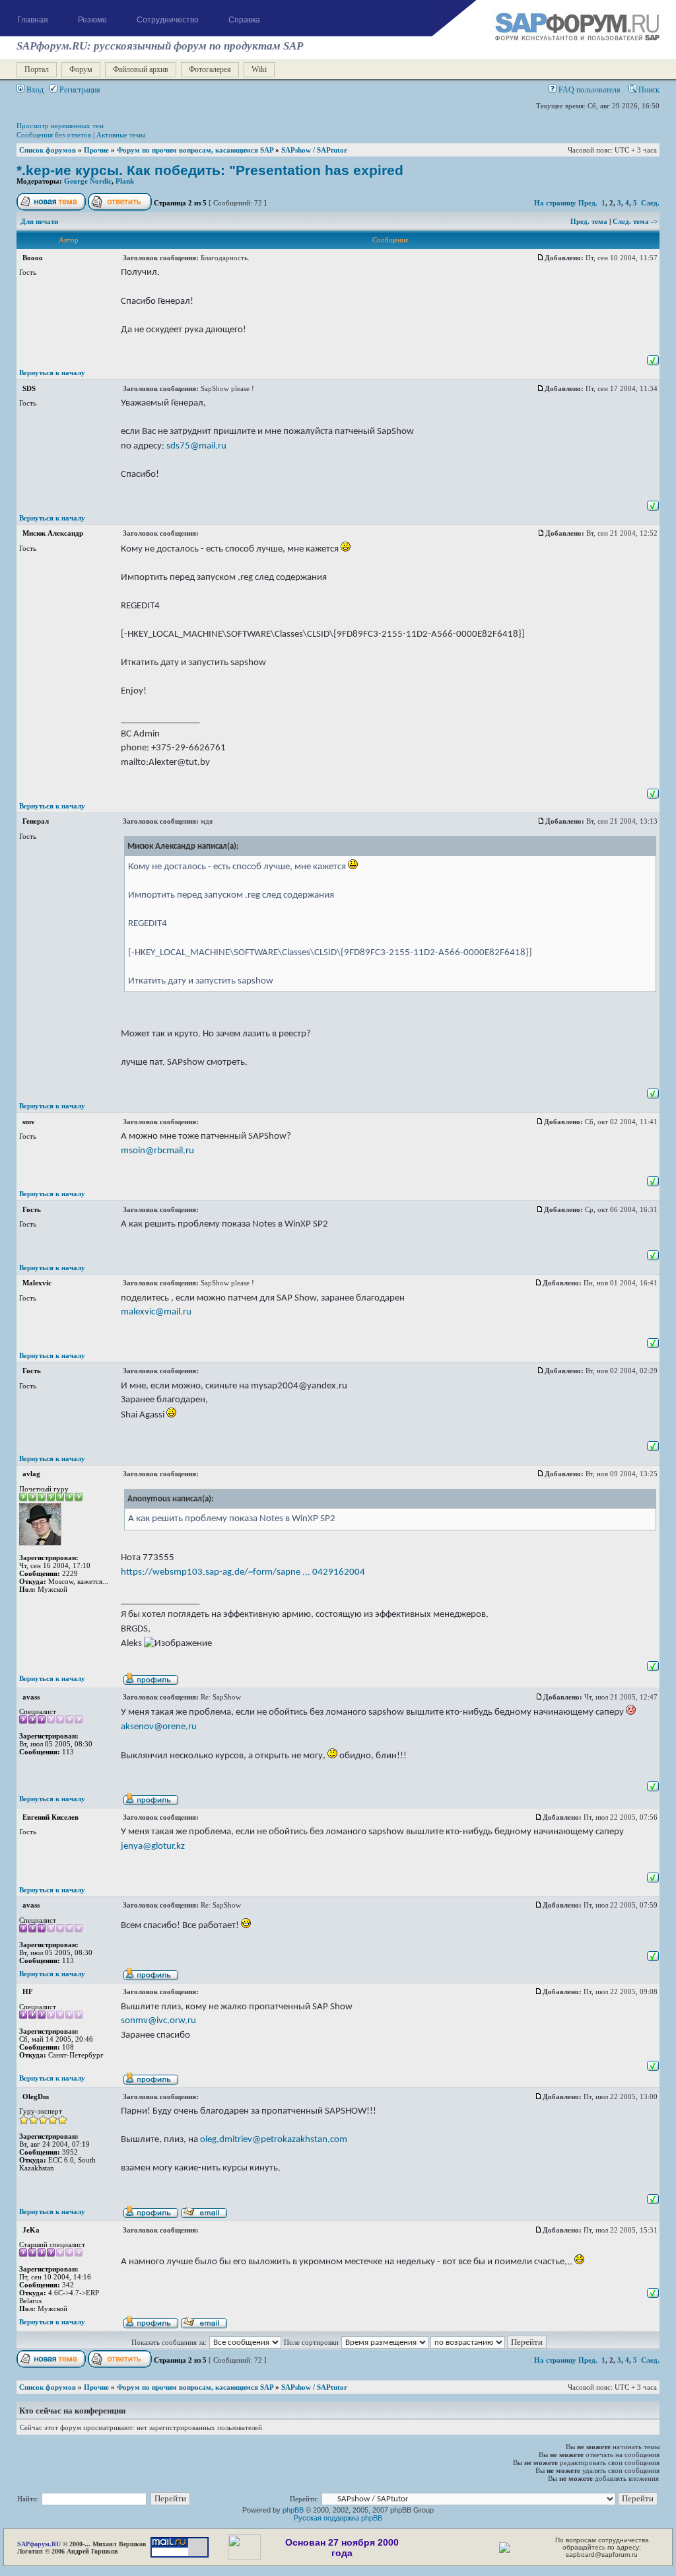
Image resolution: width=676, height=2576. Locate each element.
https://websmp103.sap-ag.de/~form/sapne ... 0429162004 (243, 1572)
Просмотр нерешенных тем (60, 125)
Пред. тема (590, 221)
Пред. (588, 203)
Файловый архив (141, 69)
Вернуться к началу (52, 373)
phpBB (293, 2510)
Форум (81, 69)
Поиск (648, 90)
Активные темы (121, 135)
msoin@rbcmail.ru (157, 1151)
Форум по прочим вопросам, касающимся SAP (195, 150)
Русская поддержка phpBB (338, 2518)
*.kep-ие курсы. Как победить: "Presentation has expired (210, 170)
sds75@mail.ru (196, 446)
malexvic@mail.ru (156, 1312)
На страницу (555, 203)
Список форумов (48, 150)
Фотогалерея (210, 69)
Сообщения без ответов (54, 135)
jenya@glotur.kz (153, 1846)
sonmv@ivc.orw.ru (158, 2021)
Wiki (259, 69)
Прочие (96, 150)
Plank (125, 181)
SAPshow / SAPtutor (314, 150)
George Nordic (88, 181)
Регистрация (79, 90)
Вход (34, 90)
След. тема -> (635, 221)
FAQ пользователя (589, 90)
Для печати (39, 221)
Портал (37, 69)
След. (650, 203)
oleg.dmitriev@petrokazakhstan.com (274, 2139)
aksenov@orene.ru (159, 1727)
